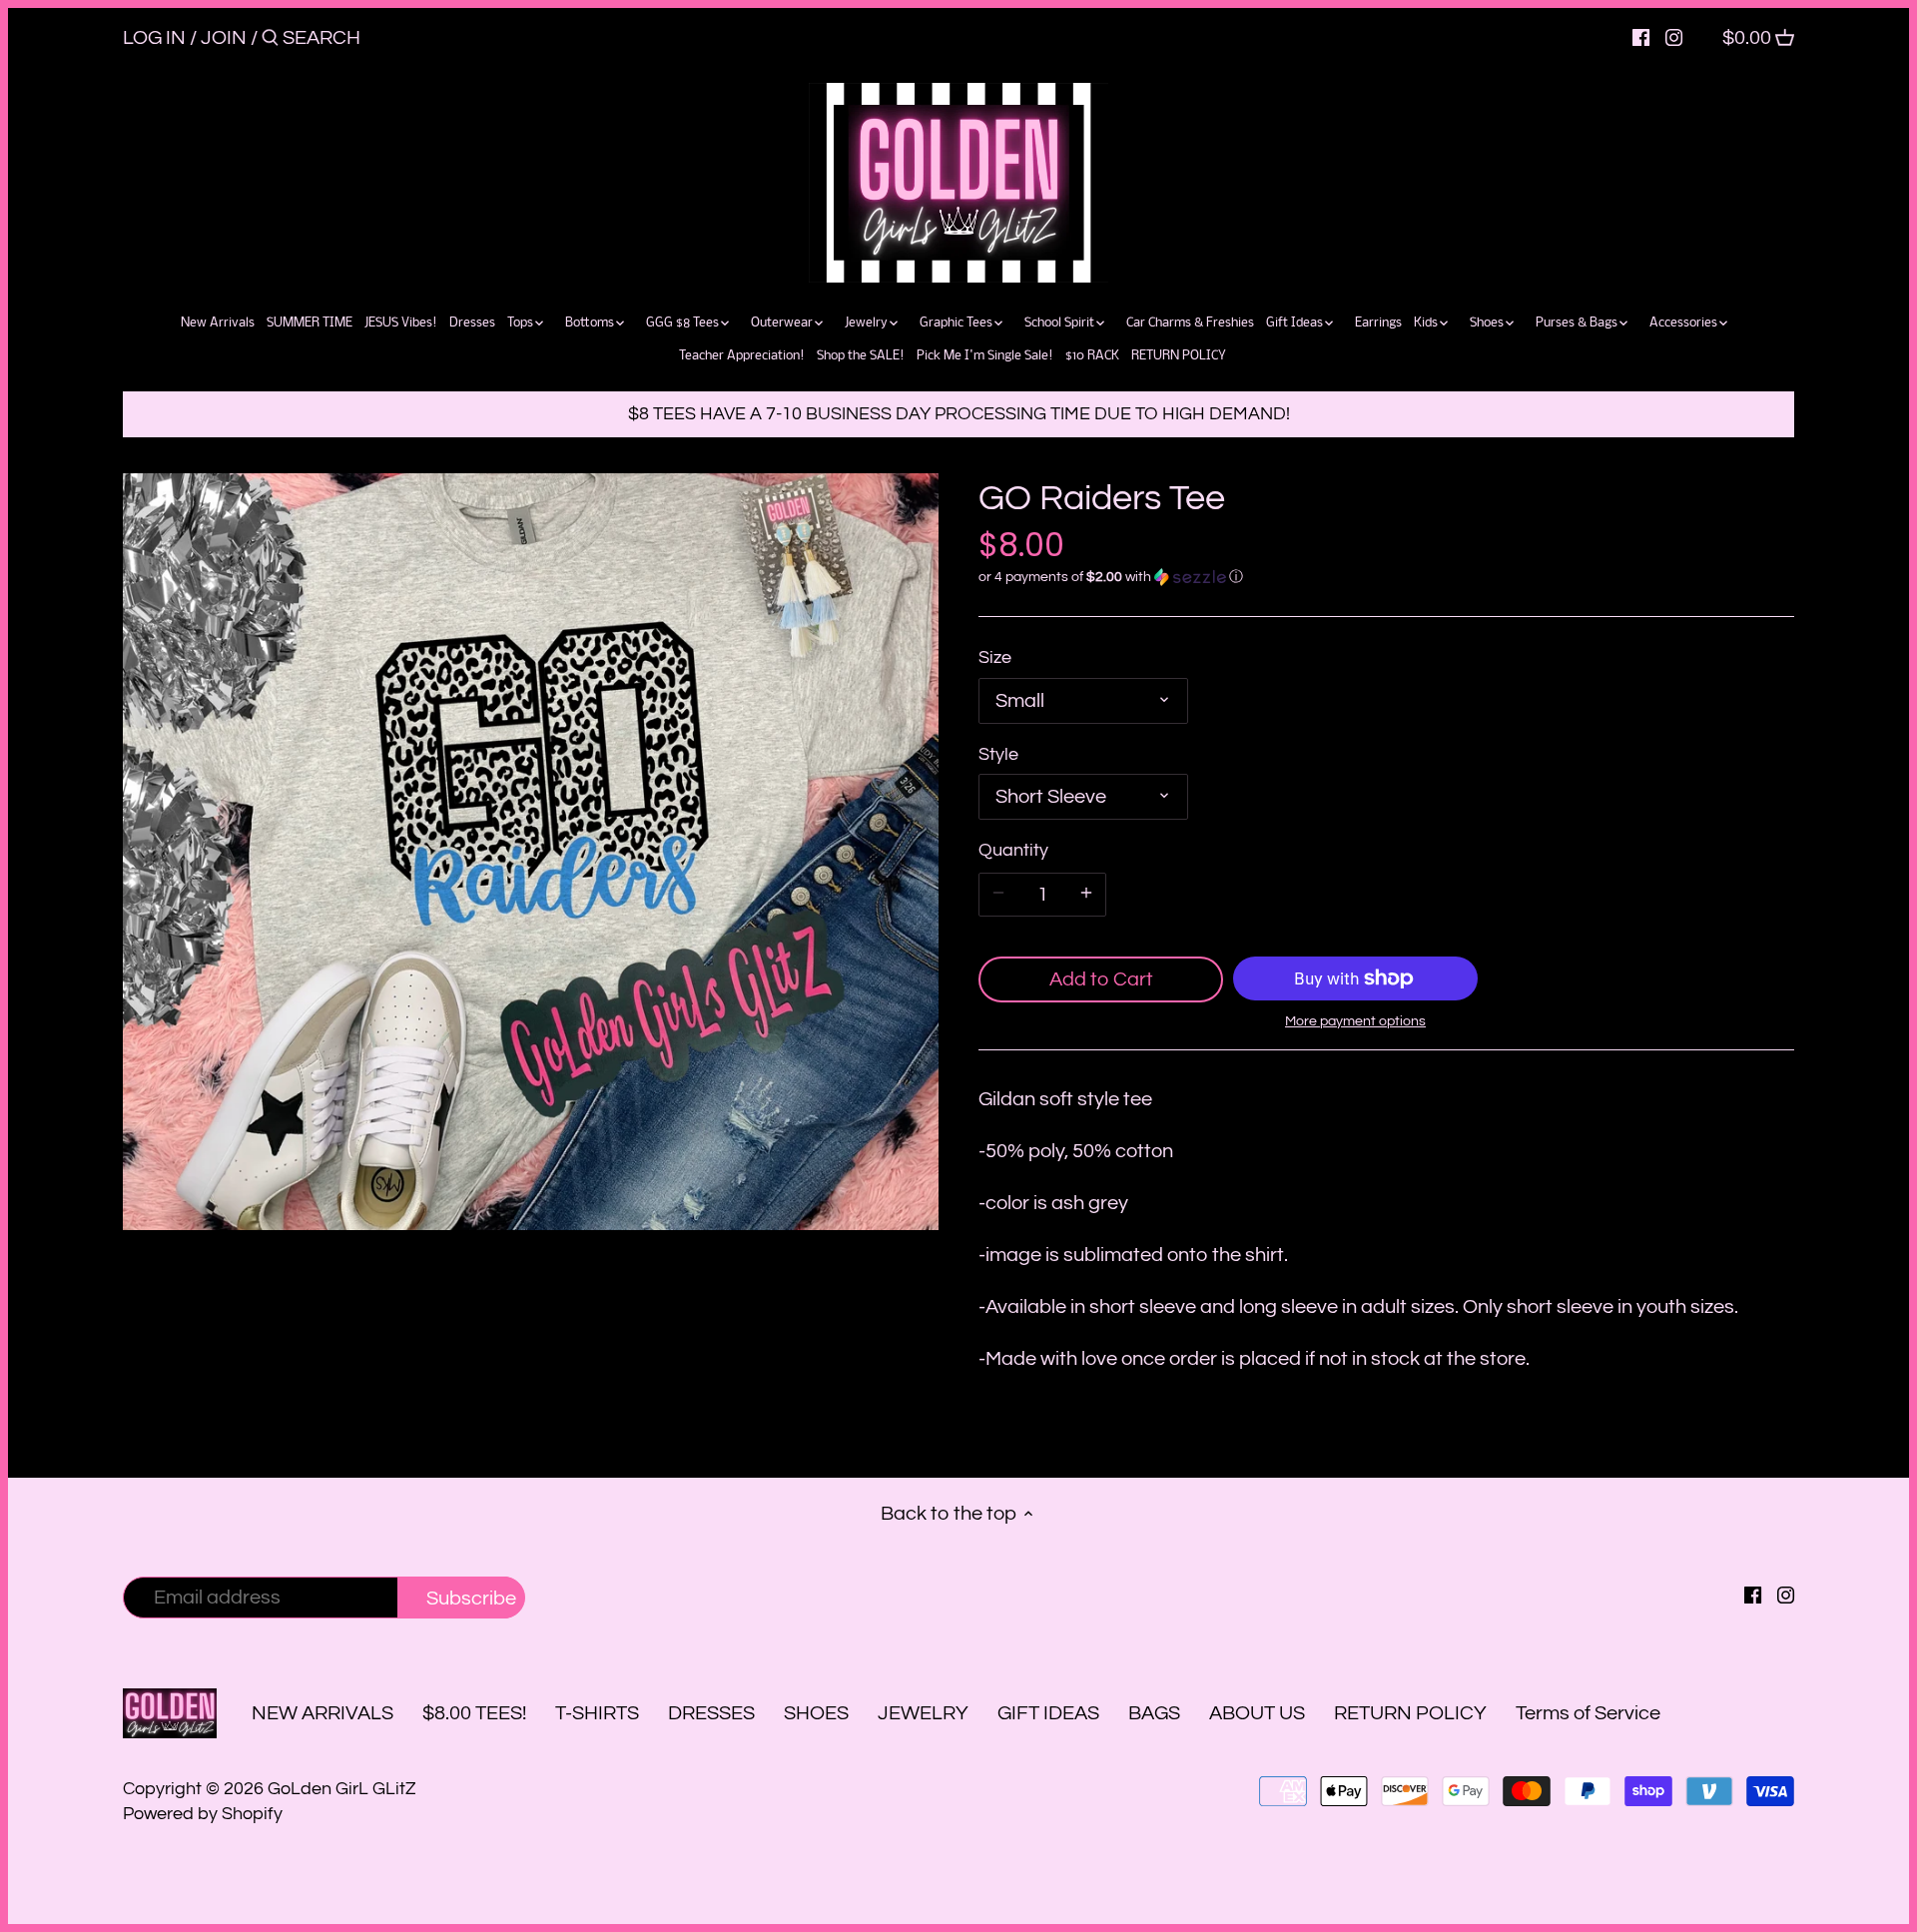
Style (998, 754)
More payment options (1355, 1021)
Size (995, 657)
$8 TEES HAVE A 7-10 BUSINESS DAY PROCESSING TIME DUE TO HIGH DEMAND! (959, 414)
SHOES (816, 1713)
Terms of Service (1588, 1713)
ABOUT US (1257, 1713)
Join (224, 38)
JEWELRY (923, 1713)
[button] (1386, 577)
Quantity (1013, 850)
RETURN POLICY (1410, 1713)
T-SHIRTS (597, 1713)
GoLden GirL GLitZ (342, 1789)
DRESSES (711, 1713)
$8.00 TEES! (476, 1713)
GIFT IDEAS (1048, 1713)
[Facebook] (1641, 37)
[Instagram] (1674, 37)
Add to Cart (1101, 979)
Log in (154, 38)
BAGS (1154, 1713)
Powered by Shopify (203, 1814)
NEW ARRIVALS (322, 1713)
